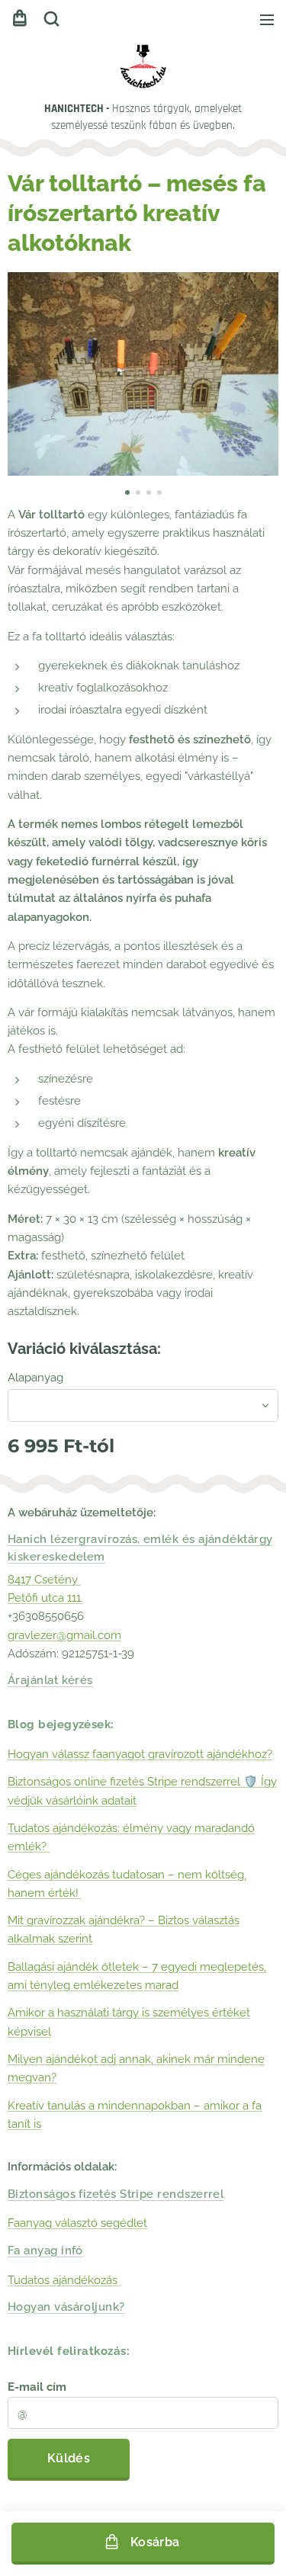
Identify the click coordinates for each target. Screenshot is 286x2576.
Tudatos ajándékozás (64, 2280)
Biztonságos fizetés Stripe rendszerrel (116, 2194)
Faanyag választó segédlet (77, 2223)
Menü (267, 19)
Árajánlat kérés (50, 1680)
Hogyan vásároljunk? (66, 2307)
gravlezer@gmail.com (64, 1635)
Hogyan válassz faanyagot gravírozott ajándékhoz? (140, 1754)
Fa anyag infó (45, 2250)
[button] (51, 19)
